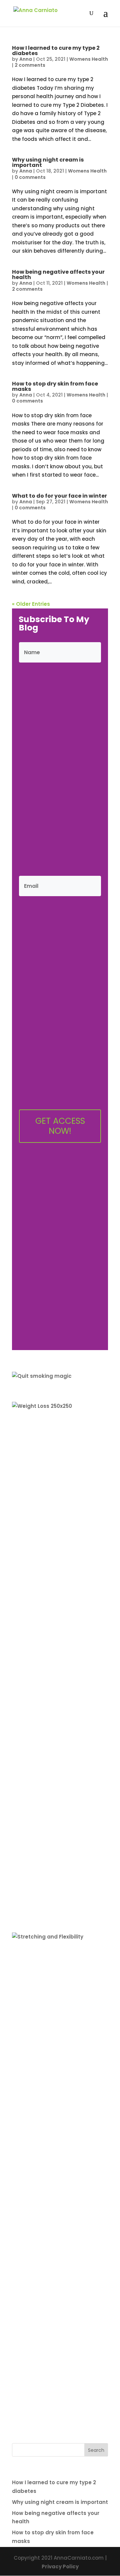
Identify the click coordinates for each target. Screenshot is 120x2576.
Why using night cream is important (48, 162)
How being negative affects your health (58, 275)
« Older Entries (31, 604)
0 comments (30, 177)
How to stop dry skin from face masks (55, 386)
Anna (26, 59)
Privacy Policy (60, 2566)
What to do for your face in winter (59, 496)
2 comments (30, 65)
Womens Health (89, 59)
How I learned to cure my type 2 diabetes (56, 51)
